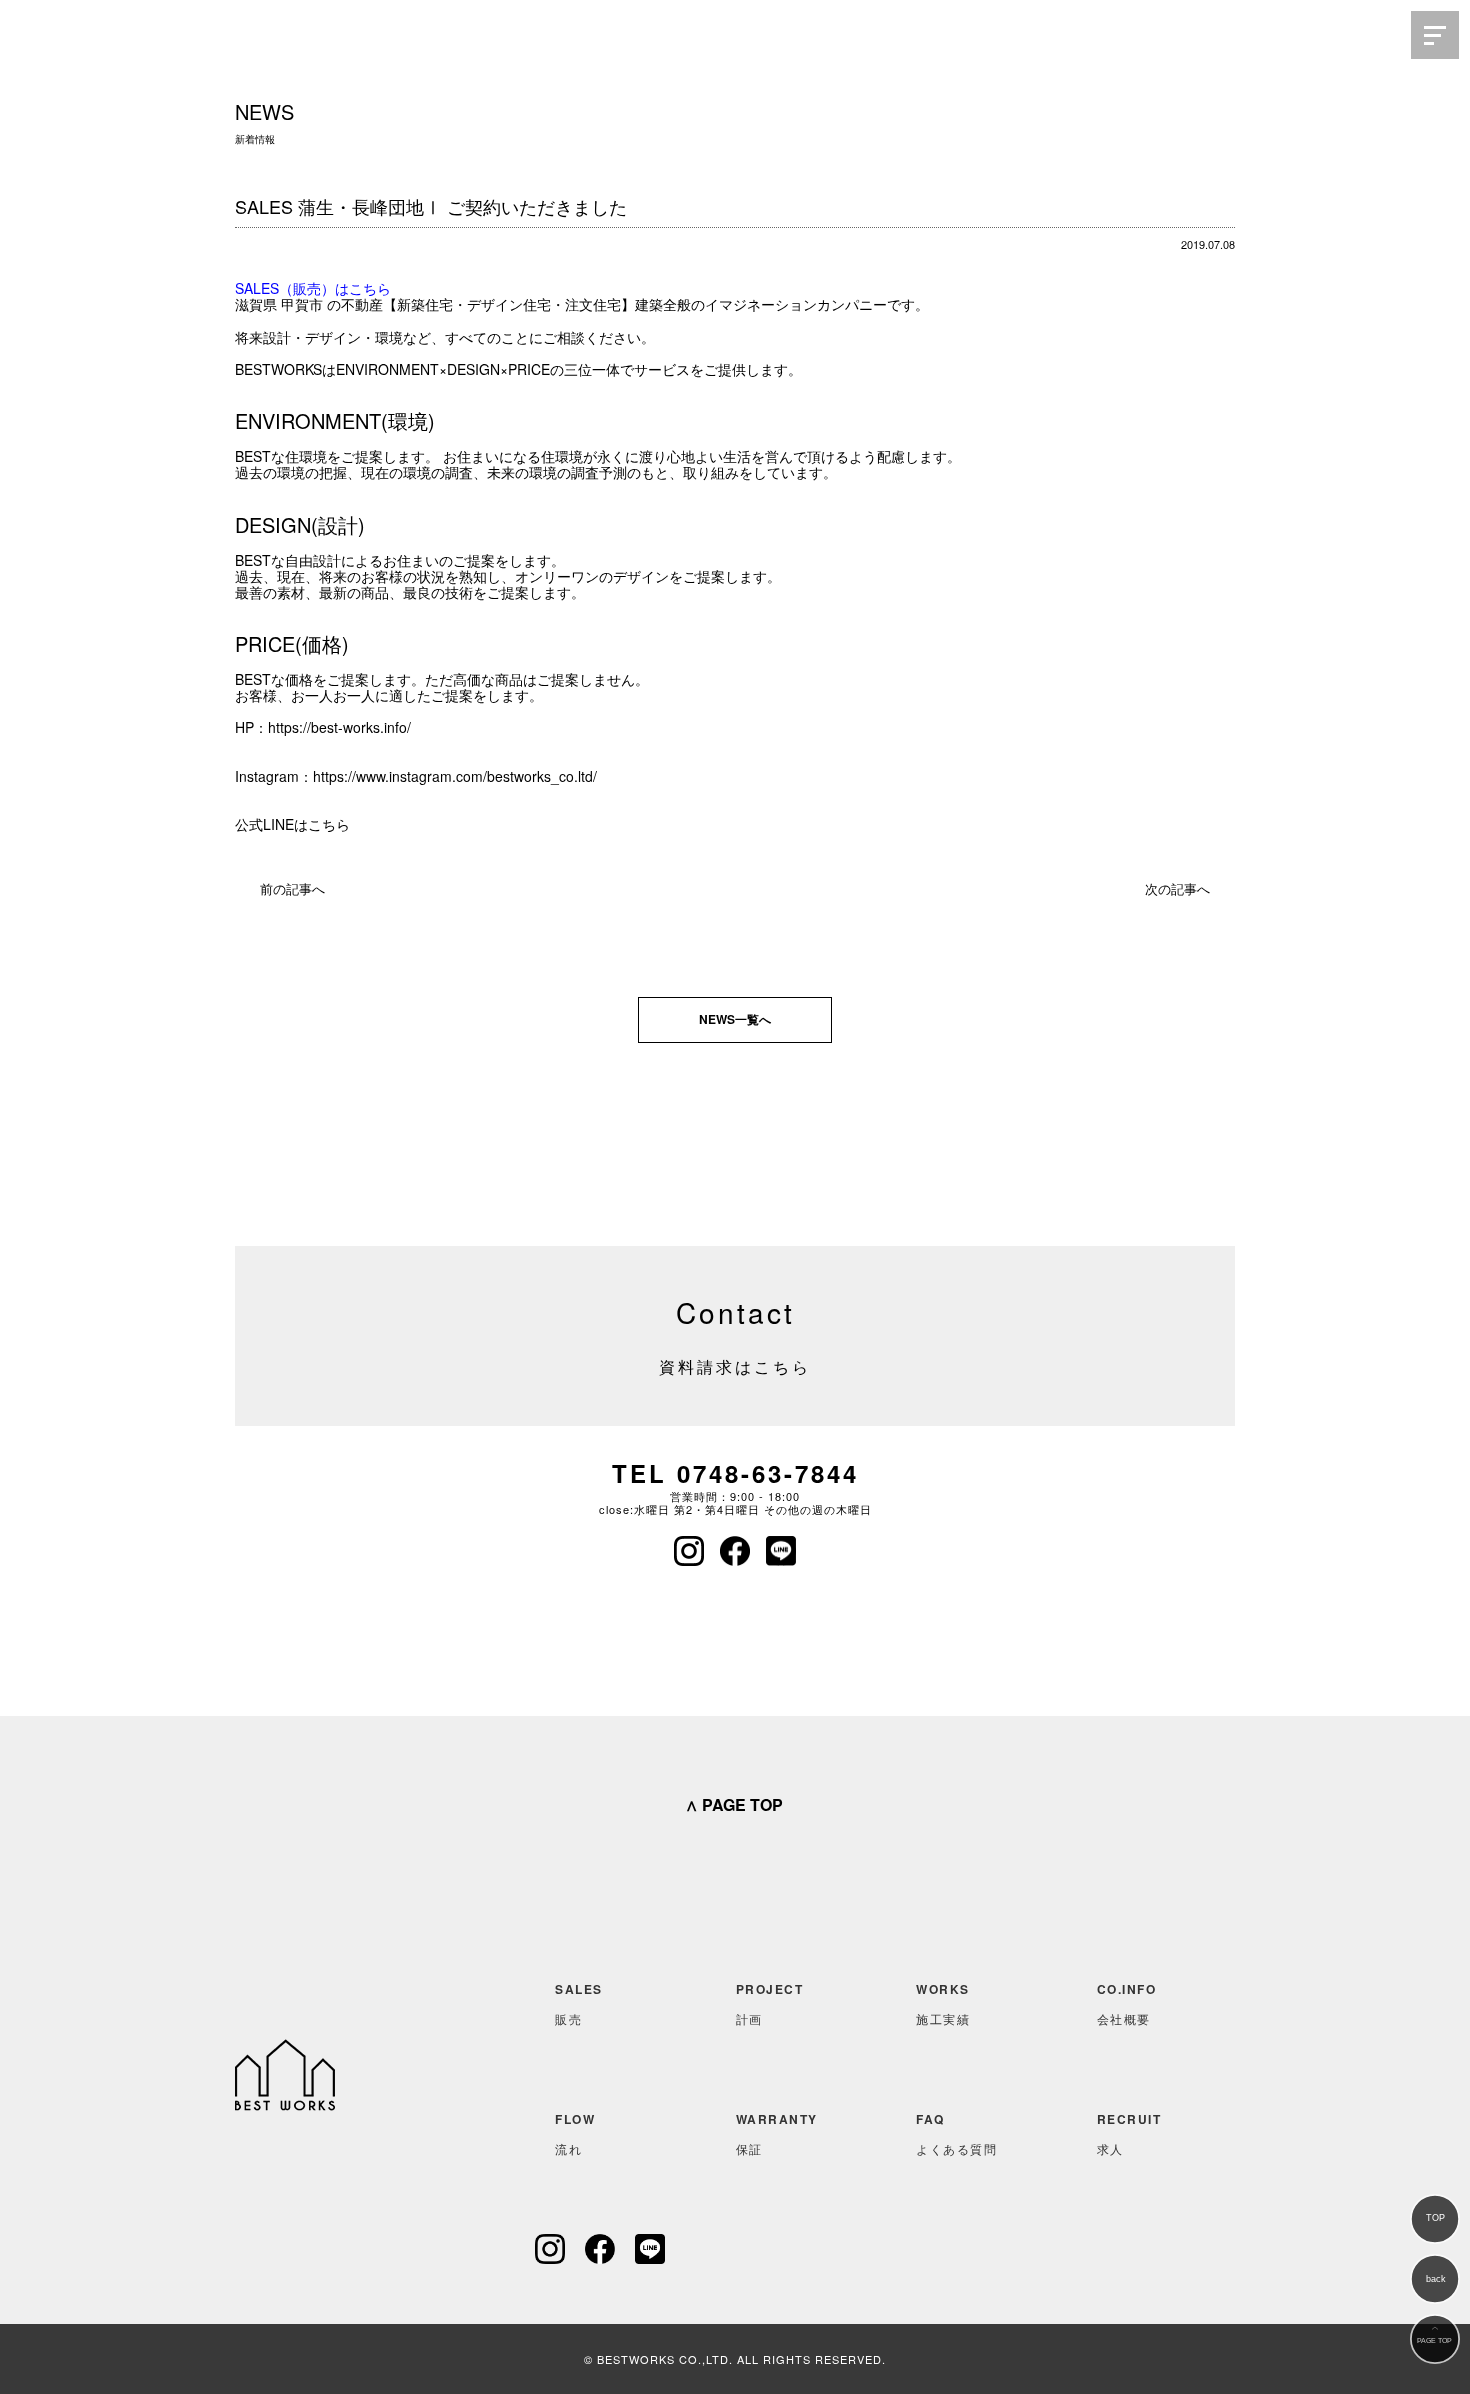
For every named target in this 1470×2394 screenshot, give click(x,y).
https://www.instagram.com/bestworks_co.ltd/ (455, 776)
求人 (1129, 2133)
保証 (777, 2133)
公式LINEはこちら (292, 824)
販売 (579, 2003)
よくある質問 (956, 2133)
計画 (770, 2003)
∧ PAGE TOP (734, 1804)
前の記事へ (292, 888)
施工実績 (943, 2003)
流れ (575, 2133)
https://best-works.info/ (339, 727)
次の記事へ (1177, 888)
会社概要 (1127, 2003)
